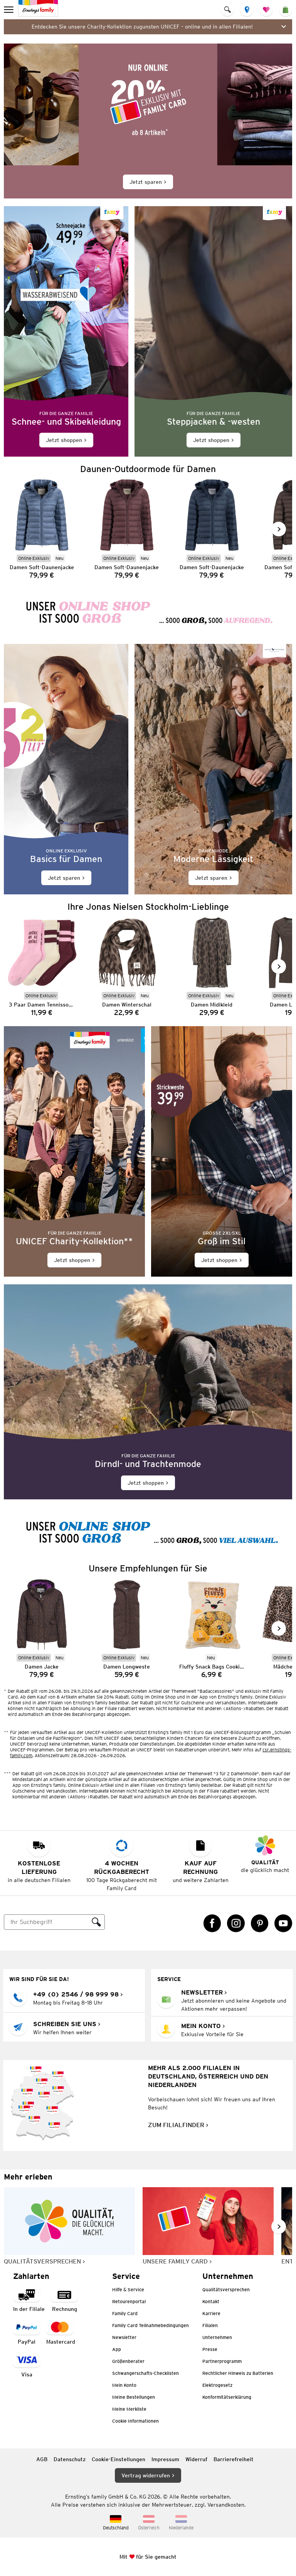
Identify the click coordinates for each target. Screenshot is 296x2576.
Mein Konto (124, 2385)
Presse (210, 2349)
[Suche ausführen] (96, 1922)
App (117, 2349)
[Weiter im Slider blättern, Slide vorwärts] (279, 529)
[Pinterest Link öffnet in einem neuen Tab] (260, 1923)
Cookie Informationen (135, 2421)
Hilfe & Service (128, 2289)
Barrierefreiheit (234, 2459)
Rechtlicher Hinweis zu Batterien (238, 2373)
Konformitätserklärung (227, 2397)
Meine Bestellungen (134, 2397)
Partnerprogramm (222, 2361)
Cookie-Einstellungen (119, 2459)
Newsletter (124, 2337)
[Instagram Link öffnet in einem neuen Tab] (236, 1923)
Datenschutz (70, 2459)
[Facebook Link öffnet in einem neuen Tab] (212, 1923)
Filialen (210, 2325)
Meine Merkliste (129, 2409)
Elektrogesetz (217, 2385)
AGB (42, 2459)
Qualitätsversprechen (226, 2289)
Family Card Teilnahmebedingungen (151, 2325)
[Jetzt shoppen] (66, 331)
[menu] (9, 10)
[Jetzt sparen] (148, 121)
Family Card (125, 2313)
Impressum (165, 2459)
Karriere (211, 2313)
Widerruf (196, 2459)
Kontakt (211, 2301)
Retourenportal (129, 2301)
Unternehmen (217, 2337)
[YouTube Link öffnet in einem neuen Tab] (283, 1923)
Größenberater (128, 2361)
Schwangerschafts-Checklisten (145, 2373)
